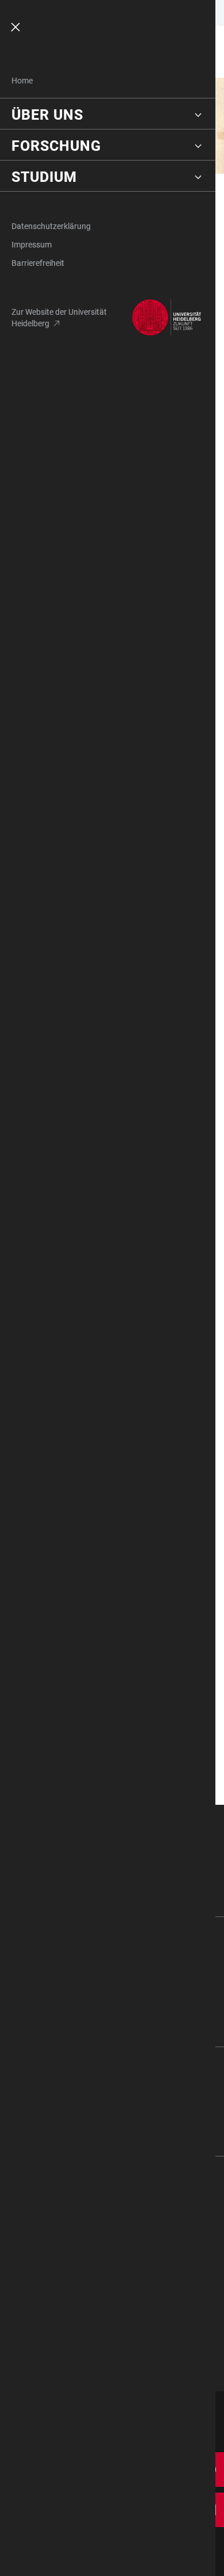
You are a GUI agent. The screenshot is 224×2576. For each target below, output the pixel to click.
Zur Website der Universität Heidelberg (59, 318)
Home (22, 81)
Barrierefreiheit (38, 263)
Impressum (32, 245)
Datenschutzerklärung (51, 226)
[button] (108, 115)
